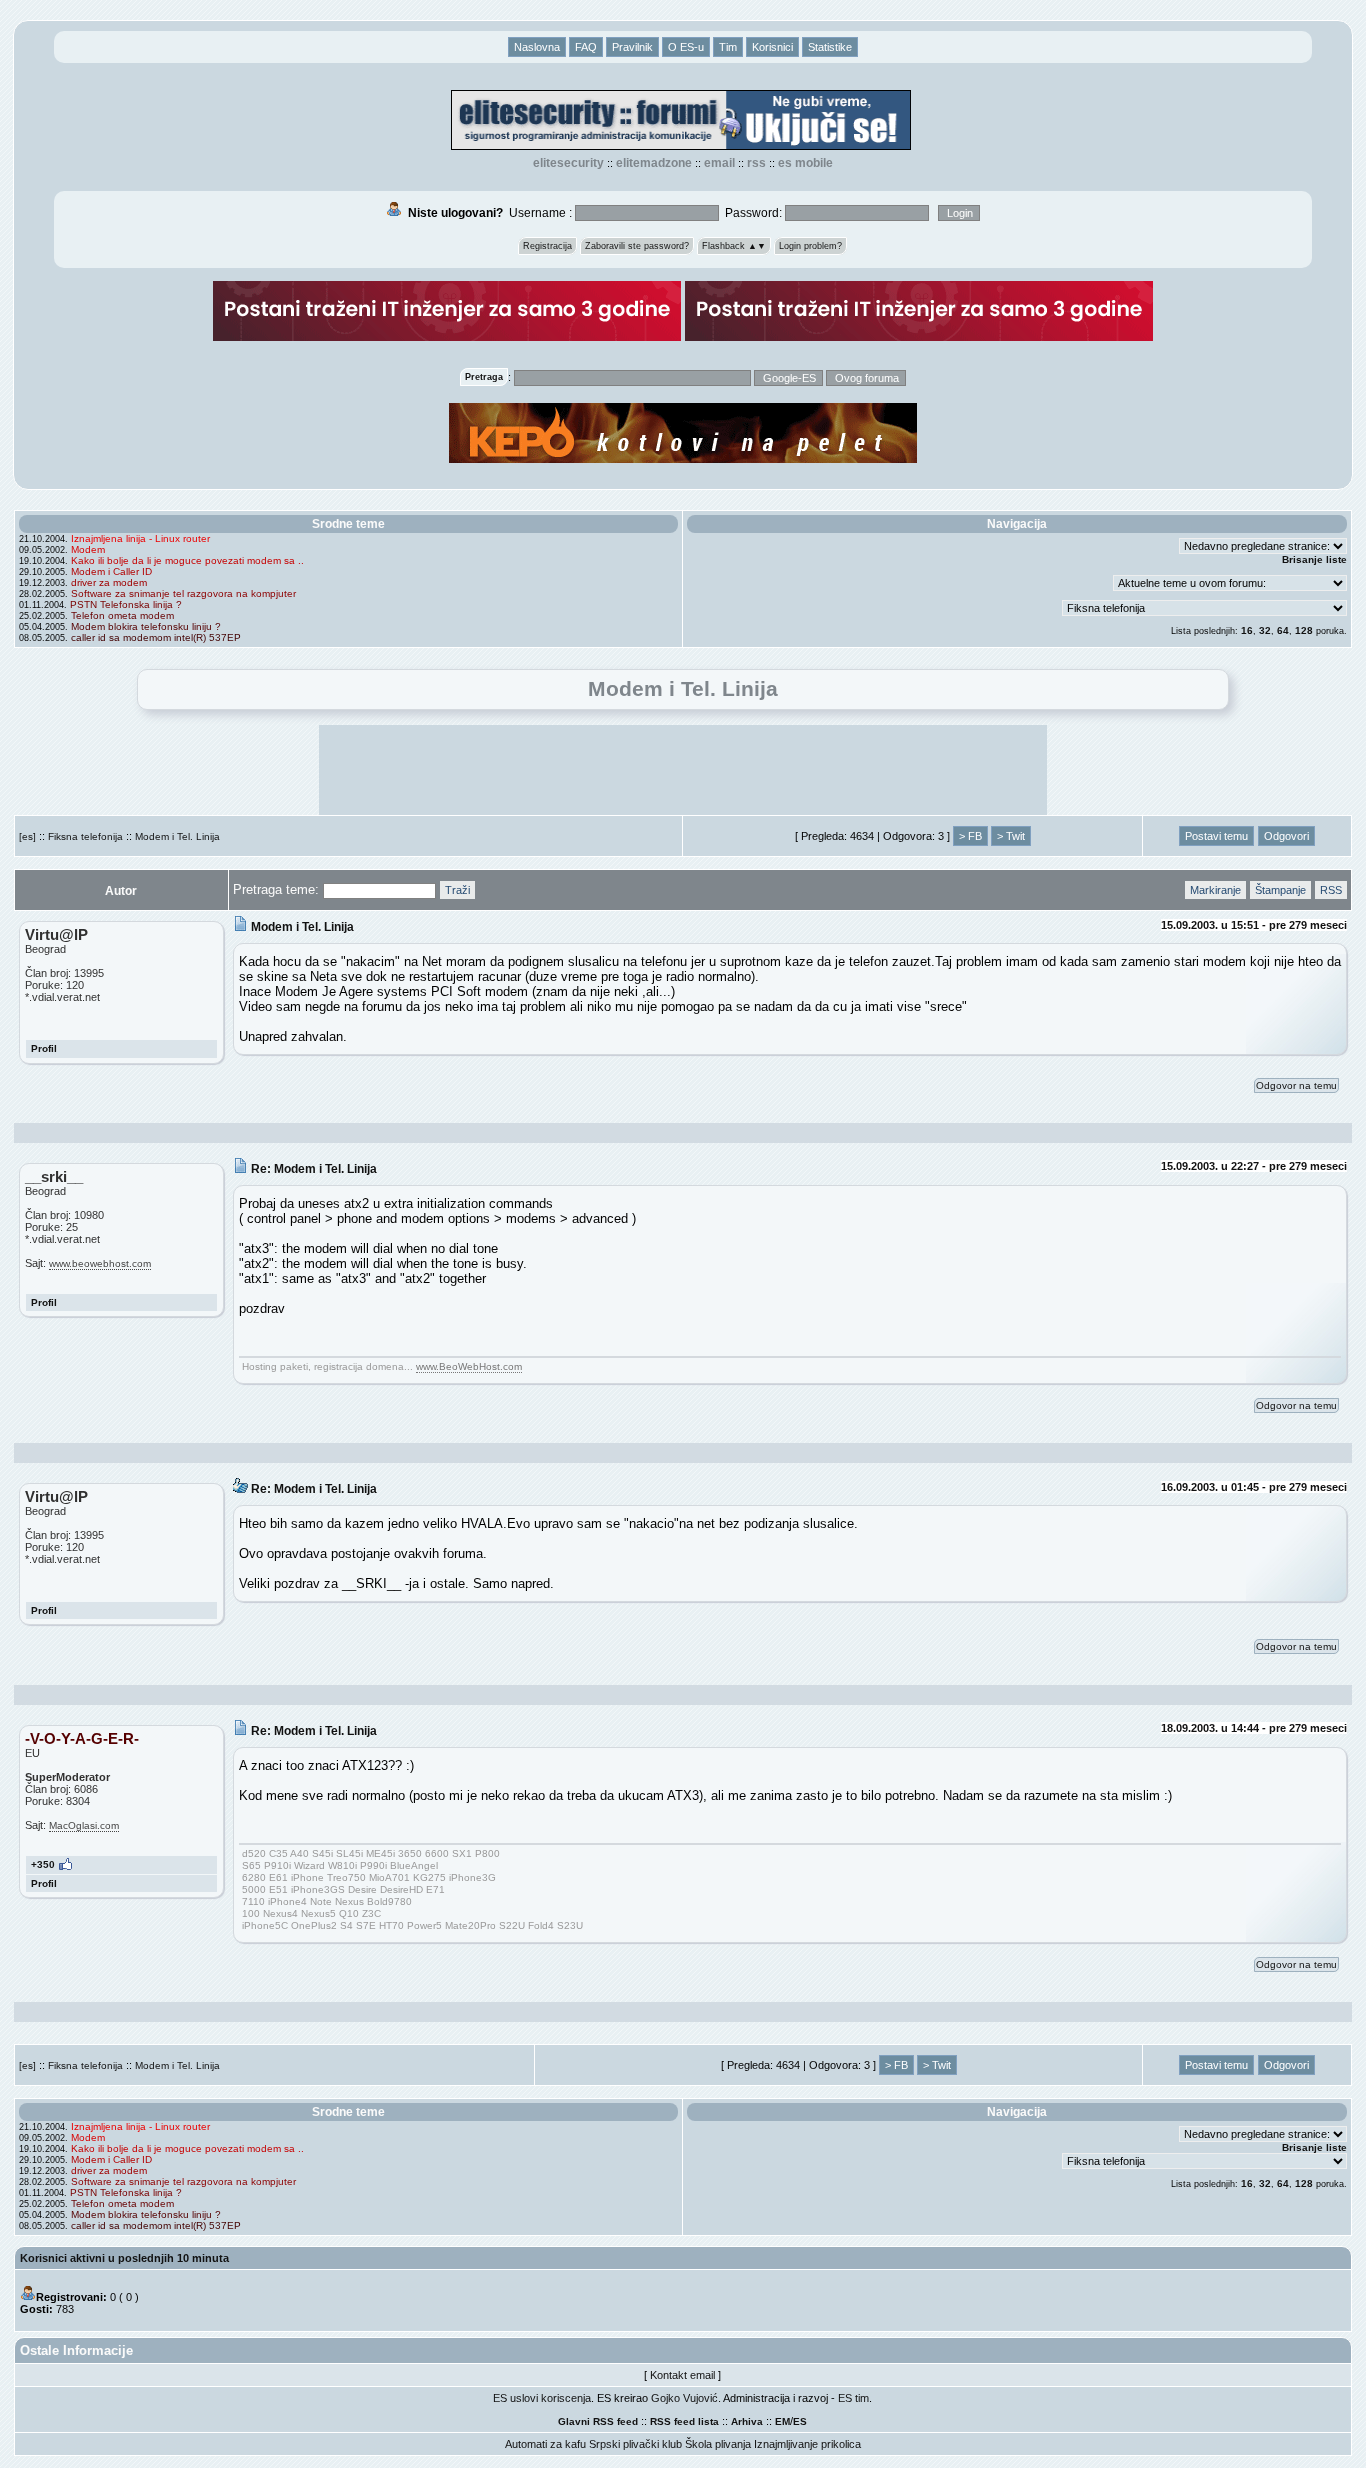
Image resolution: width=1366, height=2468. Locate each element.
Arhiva (747, 2421)
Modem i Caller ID (111, 571)
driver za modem (109, 582)
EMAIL (719, 163)
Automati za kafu (545, 2444)
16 (1247, 630)
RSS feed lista (684, 2421)
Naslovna (537, 47)
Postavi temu (1216, 836)
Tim (728, 47)
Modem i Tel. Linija (177, 836)
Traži (457, 890)
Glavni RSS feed (598, 2421)
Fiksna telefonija (85, 836)
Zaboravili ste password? (637, 246)
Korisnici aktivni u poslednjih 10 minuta (124, 2258)
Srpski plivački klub (635, 2444)
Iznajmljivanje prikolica (807, 2444)
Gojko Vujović (684, 2398)
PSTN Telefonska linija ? (126, 604)
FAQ (586, 47)
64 (1283, 630)
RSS (756, 163)
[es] (27, 836)
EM (782, 2421)
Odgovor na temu (1296, 1085)
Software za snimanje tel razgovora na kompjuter (183, 593)
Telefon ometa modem (122, 615)
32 (1265, 630)
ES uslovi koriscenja (542, 2398)
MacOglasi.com (84, 1825)
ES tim (853, 2398)
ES (800, 2421)
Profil (44, 1048)
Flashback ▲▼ (734, 246)
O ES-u (686, 47)
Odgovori (1286, 836)
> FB (970, 836)
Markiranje (1215, 890)
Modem (88, 549)
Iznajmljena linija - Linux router (140, 538)
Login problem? (810, 246)
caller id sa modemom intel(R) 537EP (156, 637)
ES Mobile (805, 163)
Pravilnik (632, 47)
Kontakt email (682, 2375)
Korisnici (772, 47)
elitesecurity (568, 163)
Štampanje (1280, 890)
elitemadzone (654, 163)
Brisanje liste (1314, 559)
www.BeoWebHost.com (469, 1366)
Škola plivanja (718, 2444)
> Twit (1011, 836)
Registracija (547, 246)
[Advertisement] (683, 770)
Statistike (830, 47)
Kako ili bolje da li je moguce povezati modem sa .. (187, 560)
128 (1304, 630)
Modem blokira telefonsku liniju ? (146, 626)
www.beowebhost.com (100, 1263)
